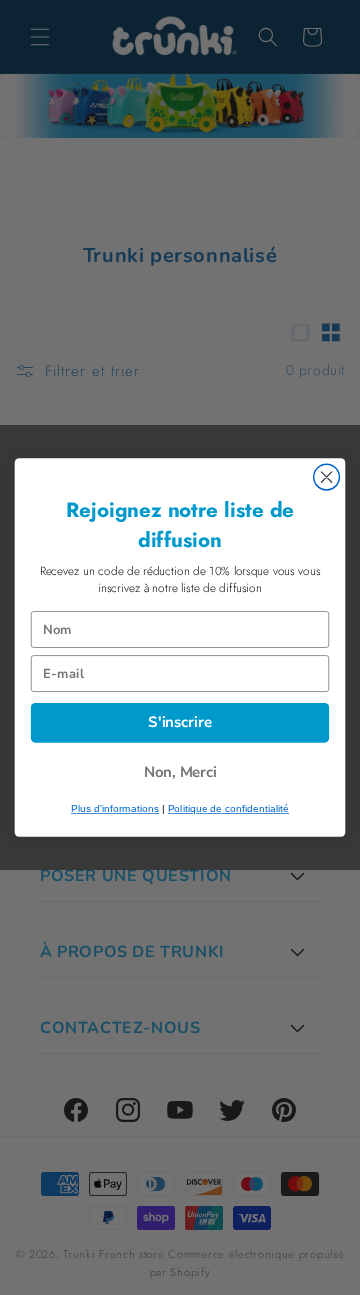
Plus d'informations (115, 809)
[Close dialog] (327, 477)
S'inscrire (179, 723)
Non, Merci (180, 772)
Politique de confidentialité (228, 809)
